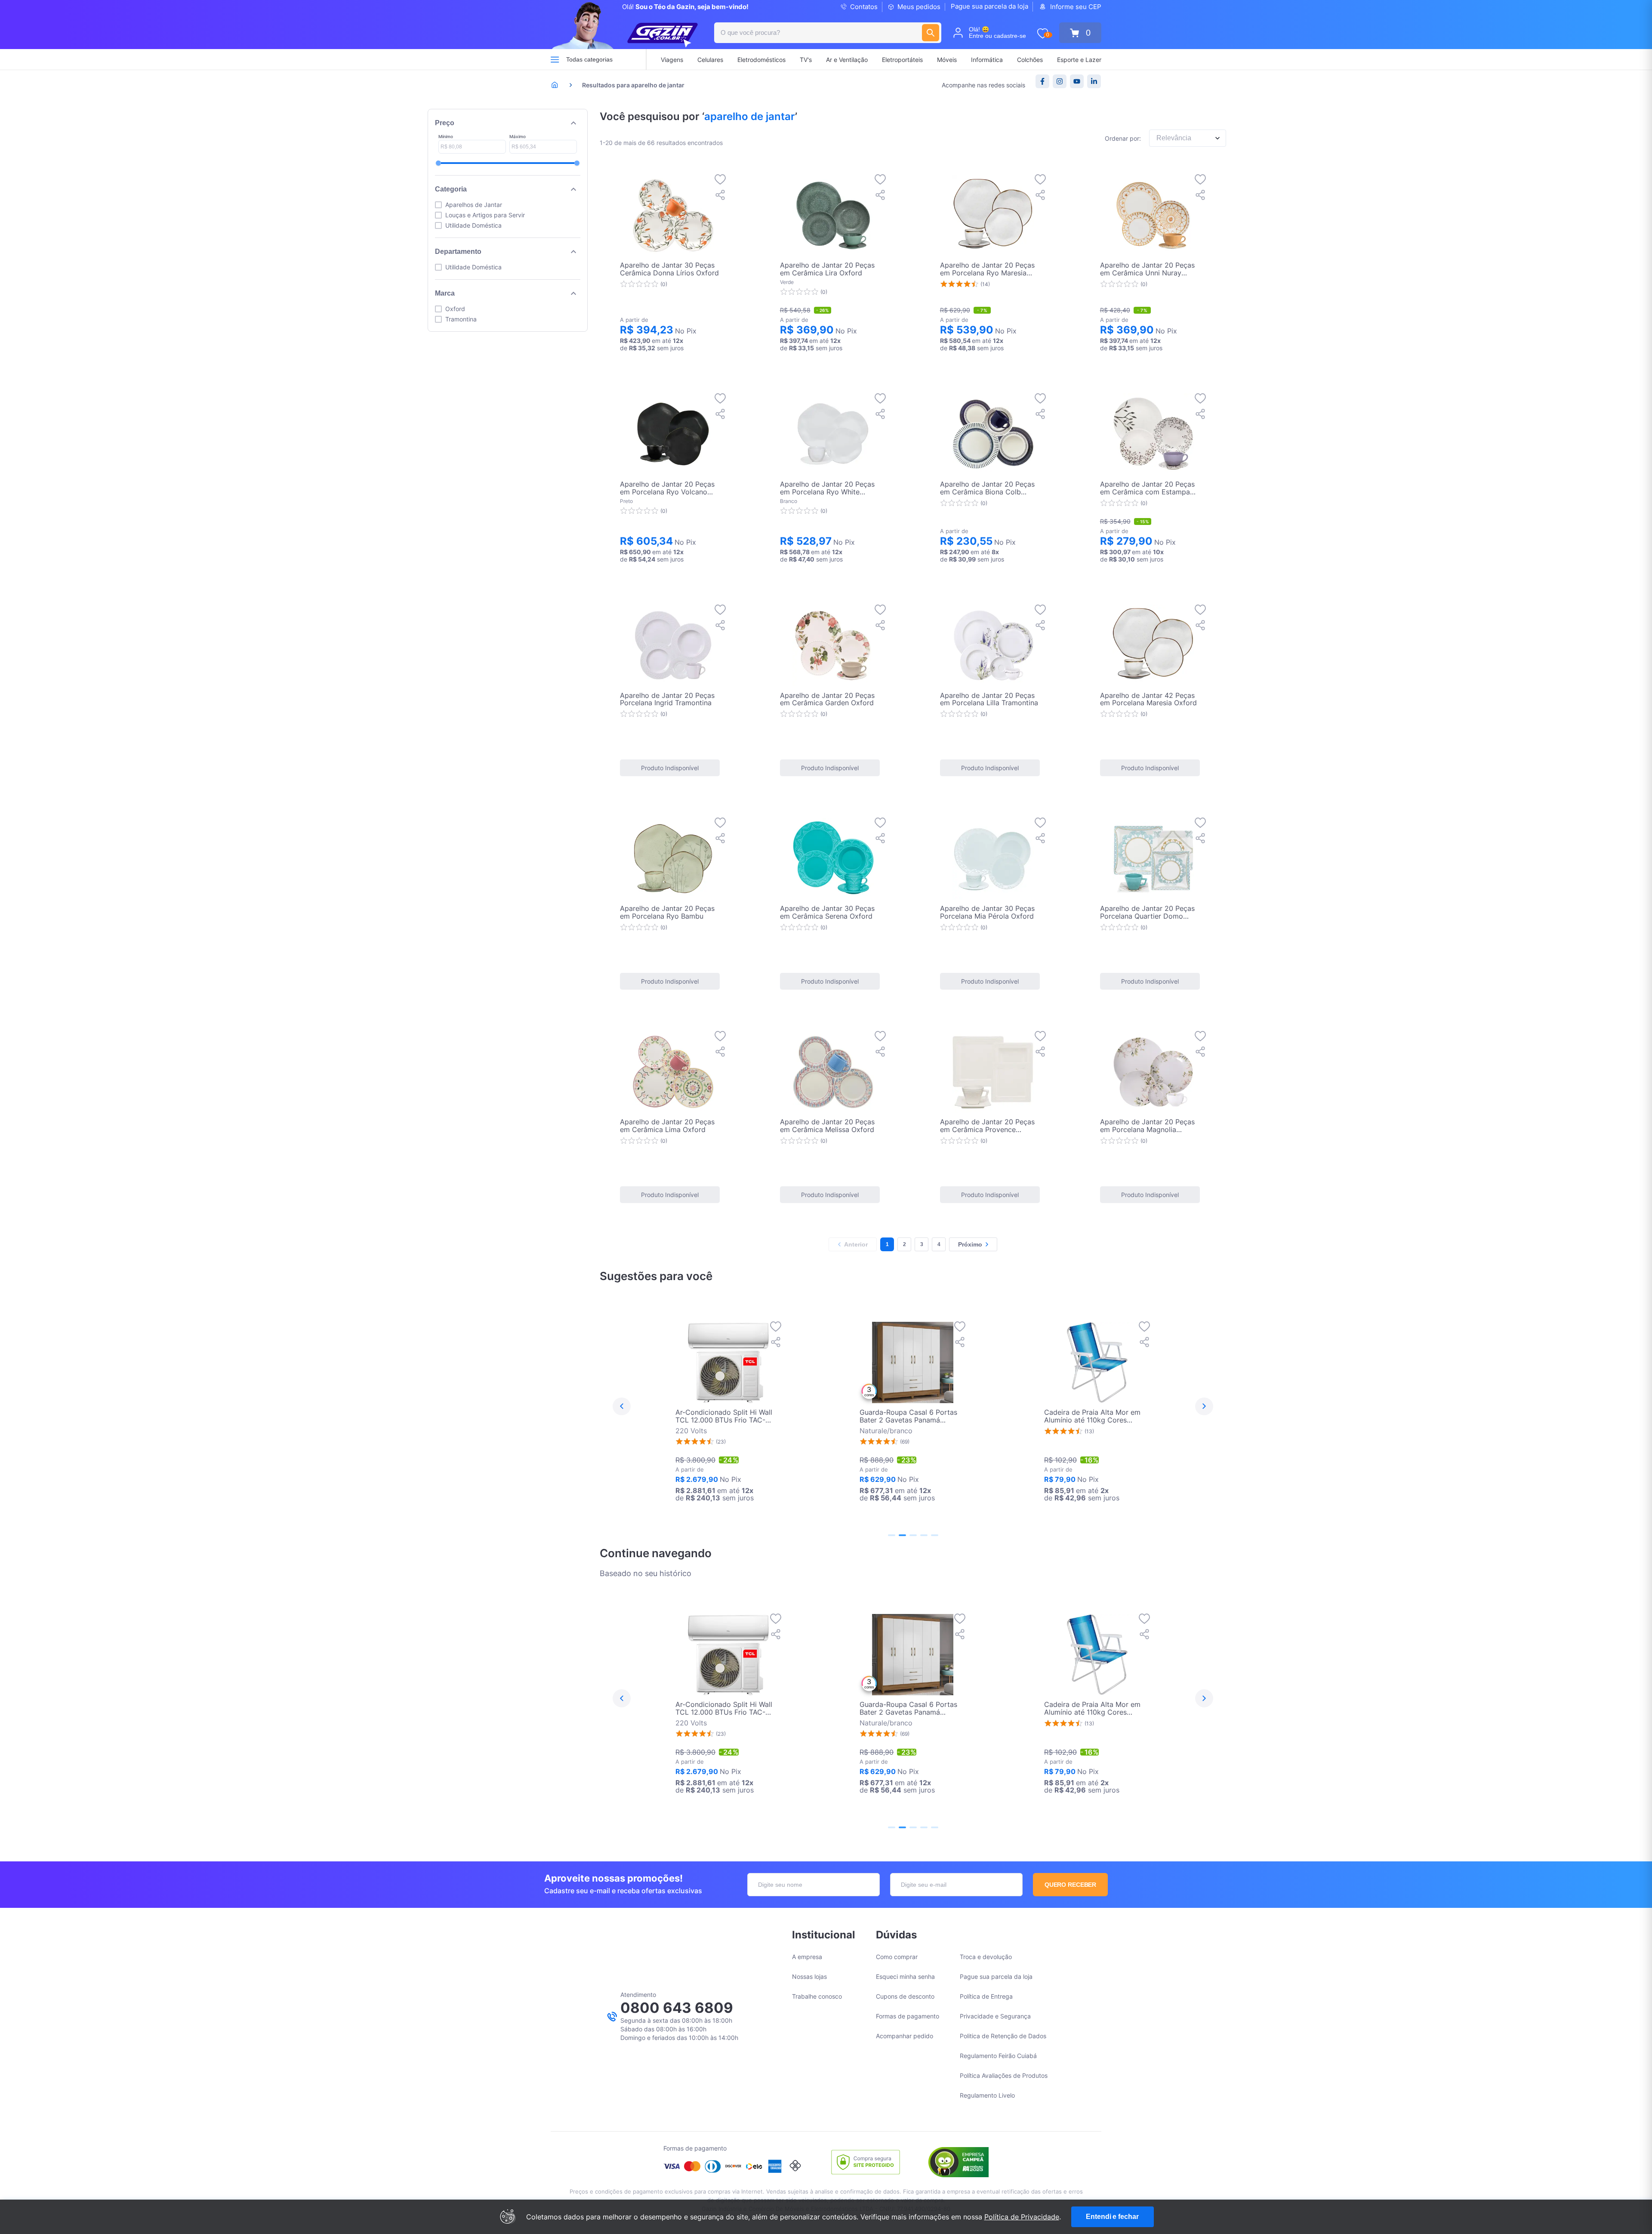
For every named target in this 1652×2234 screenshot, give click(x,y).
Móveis (947, 60)
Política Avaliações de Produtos (1004, 2075)
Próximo (970, 1244)
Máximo (518, 136)
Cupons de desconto (905, 1996)
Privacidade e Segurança (995, 2016)
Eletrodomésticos (761, 60)
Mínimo (446, 136)
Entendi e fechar (1112, 2217)
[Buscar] (931, 33)
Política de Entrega (986, 1996)
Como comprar (897, 1957)
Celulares (710, 60)
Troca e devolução (986, 1957)
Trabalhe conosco (817, 1996)
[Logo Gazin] (663, 35)
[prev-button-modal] (622, 1407)
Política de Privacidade (1022, 2217)
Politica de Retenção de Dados (1003, 2036)
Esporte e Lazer (1079, 60)
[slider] (438, 163)
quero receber (1071, 1885)
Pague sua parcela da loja (989, 6)
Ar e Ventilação (847, 60)
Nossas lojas (809, 1976)
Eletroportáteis (902, 60)
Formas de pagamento (908, 2016)
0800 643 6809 (677, 2008)
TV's (806, 60)
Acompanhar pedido (905, 2036)
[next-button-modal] (1204, 1407)
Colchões (1030, 60)
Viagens (672, 60)
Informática (987, 60)
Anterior (856, 1244)
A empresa (807, 1957)
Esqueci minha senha (905, 1976)
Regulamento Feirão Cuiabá (998, 2056)
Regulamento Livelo (987, 2095)
